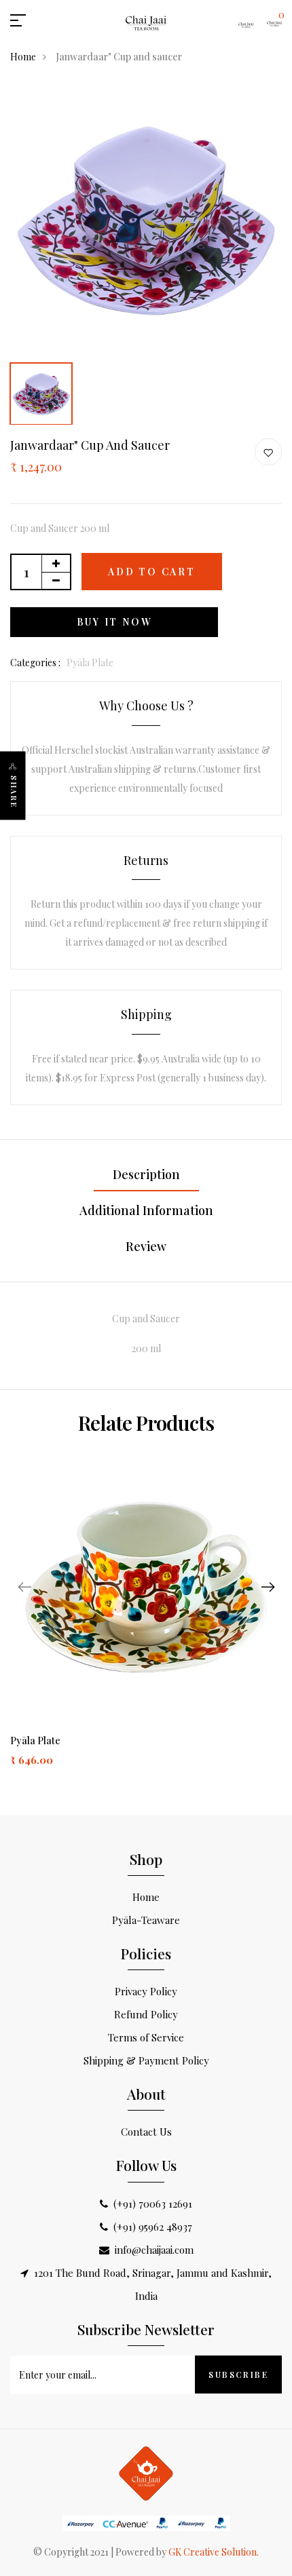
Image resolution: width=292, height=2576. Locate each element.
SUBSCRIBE (238, 2375)
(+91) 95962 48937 (153, 2227)
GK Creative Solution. (214, 2552)
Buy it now (114, 622)
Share (14, 792)
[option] (146, 220)
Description (146, 1174)
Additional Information (146, 1210)
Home (23, 57)
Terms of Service (146, 2037)
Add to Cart (152, 572)
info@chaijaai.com (154, 2250)
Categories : (35, 662)
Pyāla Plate (35, 1741)
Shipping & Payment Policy (146, 2060)
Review (146, 1246)
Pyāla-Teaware (146, 1920)
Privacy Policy (146, 1991)
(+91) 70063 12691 (153, 2204)
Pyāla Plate (90, 662)
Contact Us (146, 2132)
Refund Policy (146, 2014)
